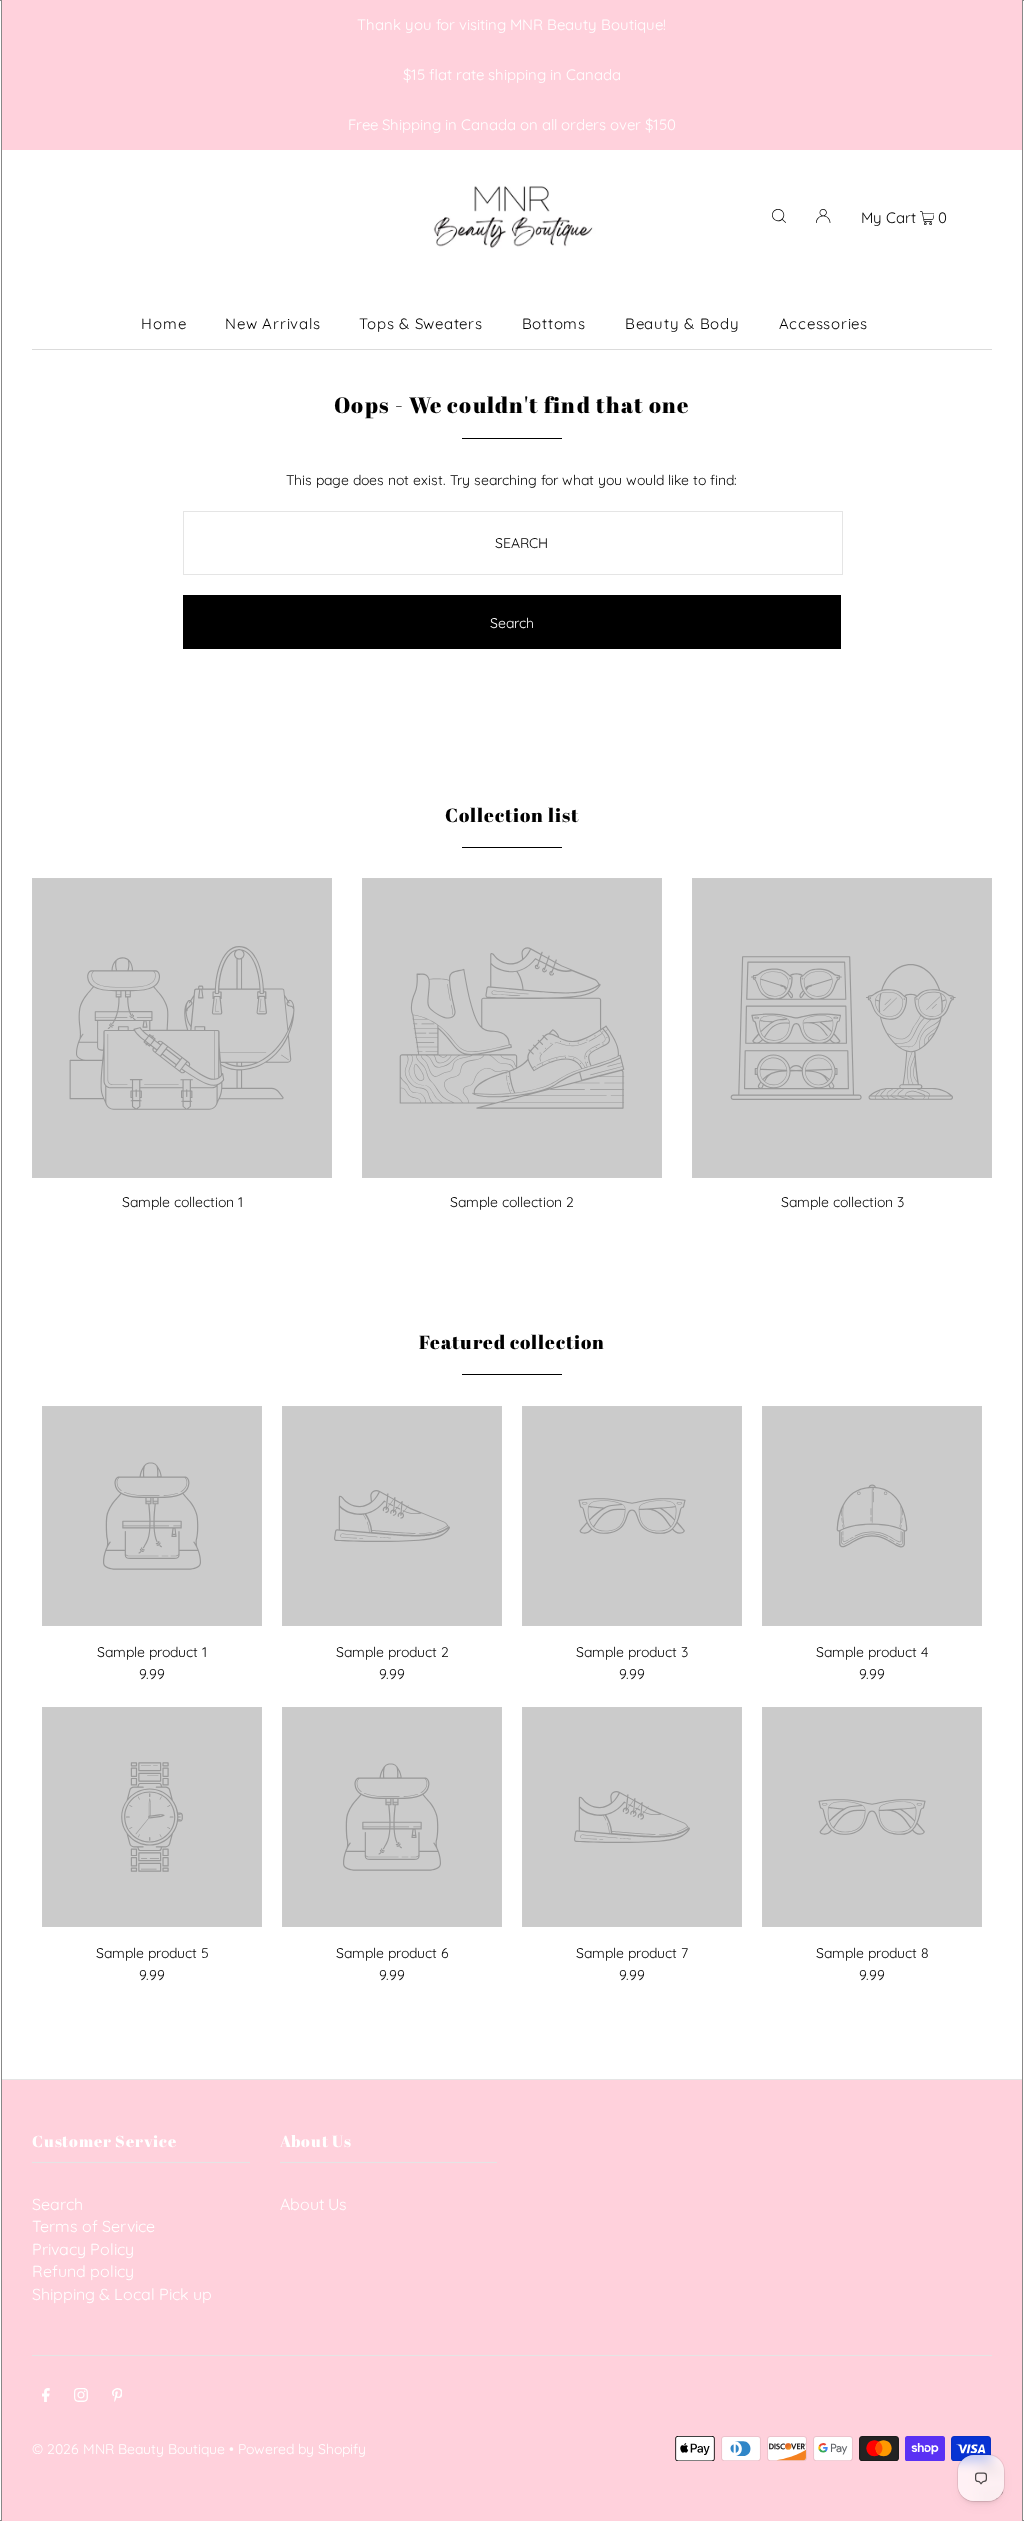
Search (57, 2204)
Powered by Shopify (302, 2449)
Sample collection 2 (512, 1202)
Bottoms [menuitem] (554, 323)
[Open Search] (779, 215)
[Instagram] (81, 2397)
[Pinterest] (117, 2397)
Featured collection (511, 1342)
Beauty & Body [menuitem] (682, 323)
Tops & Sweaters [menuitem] (420, 323)
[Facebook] (46, 2397)
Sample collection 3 (842, 1202)
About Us (313, 2204)
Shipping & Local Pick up (122, 2294)
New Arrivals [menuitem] (272, 323)
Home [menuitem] (163, 323)
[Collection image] (182, 1170)
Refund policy (83, 2271)
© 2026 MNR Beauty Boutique (128, 2449)
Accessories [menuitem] (823, 323)
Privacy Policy (83, 2249)
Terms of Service (93, 2226)
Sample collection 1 (182, 1202)
